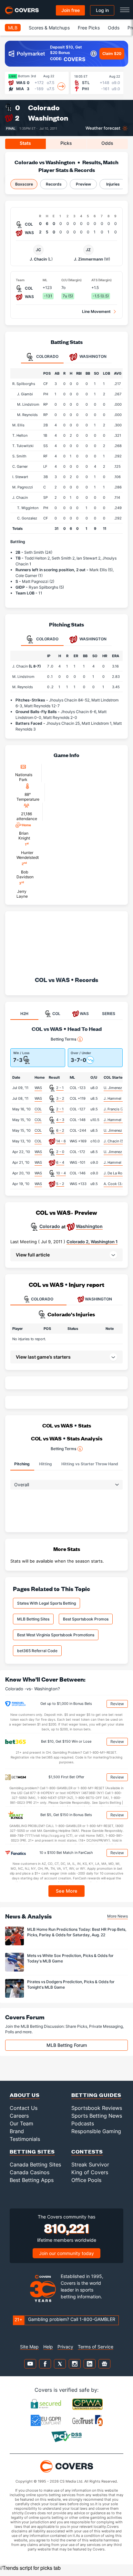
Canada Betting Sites (35, 2164)
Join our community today (66, 2253)
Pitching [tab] (22, 1464)
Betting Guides (96, 2095)
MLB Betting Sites (33, 1619)
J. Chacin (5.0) (116, 1141)
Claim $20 (112, 53)
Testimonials (25, 2139)
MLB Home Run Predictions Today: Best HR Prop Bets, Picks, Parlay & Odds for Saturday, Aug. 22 (77, 1932)
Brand (17, 2131)
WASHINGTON (98, 1299)
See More (67, 1891)
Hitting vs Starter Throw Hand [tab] (90, 1464)
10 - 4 (61, 1173)
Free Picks (89, 28)
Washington (48, 118)
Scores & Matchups (49, 28)
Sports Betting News (97, 2116)
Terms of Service (96, 2347)
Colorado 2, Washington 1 (92, 1242)
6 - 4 (60, 1162)
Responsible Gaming (96, 2131)
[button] (66, 1255)
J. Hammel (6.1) (117, 1098)
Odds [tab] (107, 143)
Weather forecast (103, 128)
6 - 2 (60, 1130)
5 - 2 (60, 1184)
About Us (25, 2095)
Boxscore (24, 184)
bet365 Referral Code (37, 1651)
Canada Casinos (30, 2172)
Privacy (65, 2347)
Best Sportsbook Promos (86, 1619)
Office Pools (86, 2180)
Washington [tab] (92, 356)
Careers (19, 2116)
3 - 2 (60, 1098)
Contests (87, 2151)
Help (48, 2347)
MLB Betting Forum (67, 2045)
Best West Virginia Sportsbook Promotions (56, 1635)
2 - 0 (60, 1152)
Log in (102, 10)
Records (54, 184)
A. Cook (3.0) (115, 1184)
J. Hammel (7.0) (117, 1120)
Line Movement (96, 311)
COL (38, 1109)
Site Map (29, 2347)
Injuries (113, 184)
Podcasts (83, 2123)
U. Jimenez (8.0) (117, 1088)
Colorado (44, 107)
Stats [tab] (25, 143)
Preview (83, 184)
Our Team (21, 2123)
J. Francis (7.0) (116, 1109)
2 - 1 (60, 1088)
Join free (71, 10)
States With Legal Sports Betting (46, 1603)
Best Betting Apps (32, 2180)
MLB (13, 28)
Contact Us (24, 2108)
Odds (114, 28)
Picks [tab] (66, 143)
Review (117, 1704)
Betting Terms (63, 1039)
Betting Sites (32, 2151)
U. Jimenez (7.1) (117, 1152)
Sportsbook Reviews (97, 2108)
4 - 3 (60, 1120)
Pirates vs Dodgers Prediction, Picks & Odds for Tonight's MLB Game (71, 1984)
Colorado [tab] (47, 356)
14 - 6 (61, 1141)
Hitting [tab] (46, 1464)
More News (118, 1916)
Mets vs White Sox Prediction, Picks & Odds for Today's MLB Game (70, 1958)
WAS (38, 1088)
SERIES (109, 1014)
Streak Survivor (90, 2164)
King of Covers (90, 2172)
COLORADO (42, 1299)
